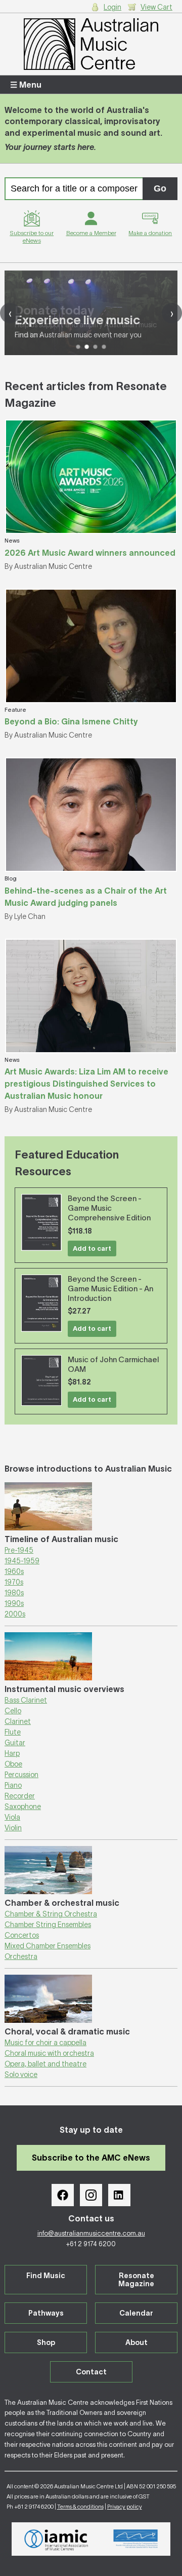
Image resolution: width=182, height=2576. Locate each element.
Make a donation (150, 233)
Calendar (136, 2313)
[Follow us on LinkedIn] (119, 2195)
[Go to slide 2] (87, 347)
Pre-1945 (19, 1550)
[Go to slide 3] (95, 347)
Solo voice (21, 2074)
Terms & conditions (80, 2507)
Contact (91, 2372)
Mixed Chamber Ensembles (48, 1946)
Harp (12, 1753)
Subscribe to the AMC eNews (91, 2158)
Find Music (46, 2276)
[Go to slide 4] (104, 347)
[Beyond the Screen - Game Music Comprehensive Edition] (41, 1222)
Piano (13, 1785)
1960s (14, 1571)
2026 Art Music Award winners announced (90, 553)
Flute (13, 1732)
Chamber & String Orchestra (51, 1914)
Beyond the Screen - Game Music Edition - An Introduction (110, 1289)
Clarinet (18, 1721)
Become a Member (91, 233)
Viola (12, 1817)
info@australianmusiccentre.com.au (91, 2233)
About (136, 2342)
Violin (13, 1828)
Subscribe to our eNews (32, 237)
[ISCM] (136, 2539)
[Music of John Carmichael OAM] (41, 1380)
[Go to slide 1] (78, 347)
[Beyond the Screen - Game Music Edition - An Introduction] (41, 1303)
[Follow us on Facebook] (63, 2195)
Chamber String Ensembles (48, 1925)
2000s (15, 1614)
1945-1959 (22, 1561)
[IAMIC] (56, 2539)
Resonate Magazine (136, 2280)
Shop (46, 2342)
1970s (14, 1582)
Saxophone (23, 1806)
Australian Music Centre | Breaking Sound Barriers (91, 44)
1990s (14, 1603)
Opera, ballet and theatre (45, 2064)
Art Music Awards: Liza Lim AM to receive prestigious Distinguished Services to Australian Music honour (86, 1084)
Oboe (13, 1764)
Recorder (20, 1796)
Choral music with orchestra (49, 2053)
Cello (13, 1711)
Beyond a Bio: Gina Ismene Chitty (71, 721)
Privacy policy (125, 2507)
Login (112, 7)
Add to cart (92, 1248)
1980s (14, 1593)
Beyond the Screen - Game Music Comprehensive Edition (109, 1208)
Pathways (46, 2313)
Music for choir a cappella (45, 2043)
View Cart (156, 7)
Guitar (15, 1743)
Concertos (22, 1935)
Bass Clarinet (26, 1700)
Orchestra (21, 1956)
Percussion (21, 1775)
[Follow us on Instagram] (91, 2195)
